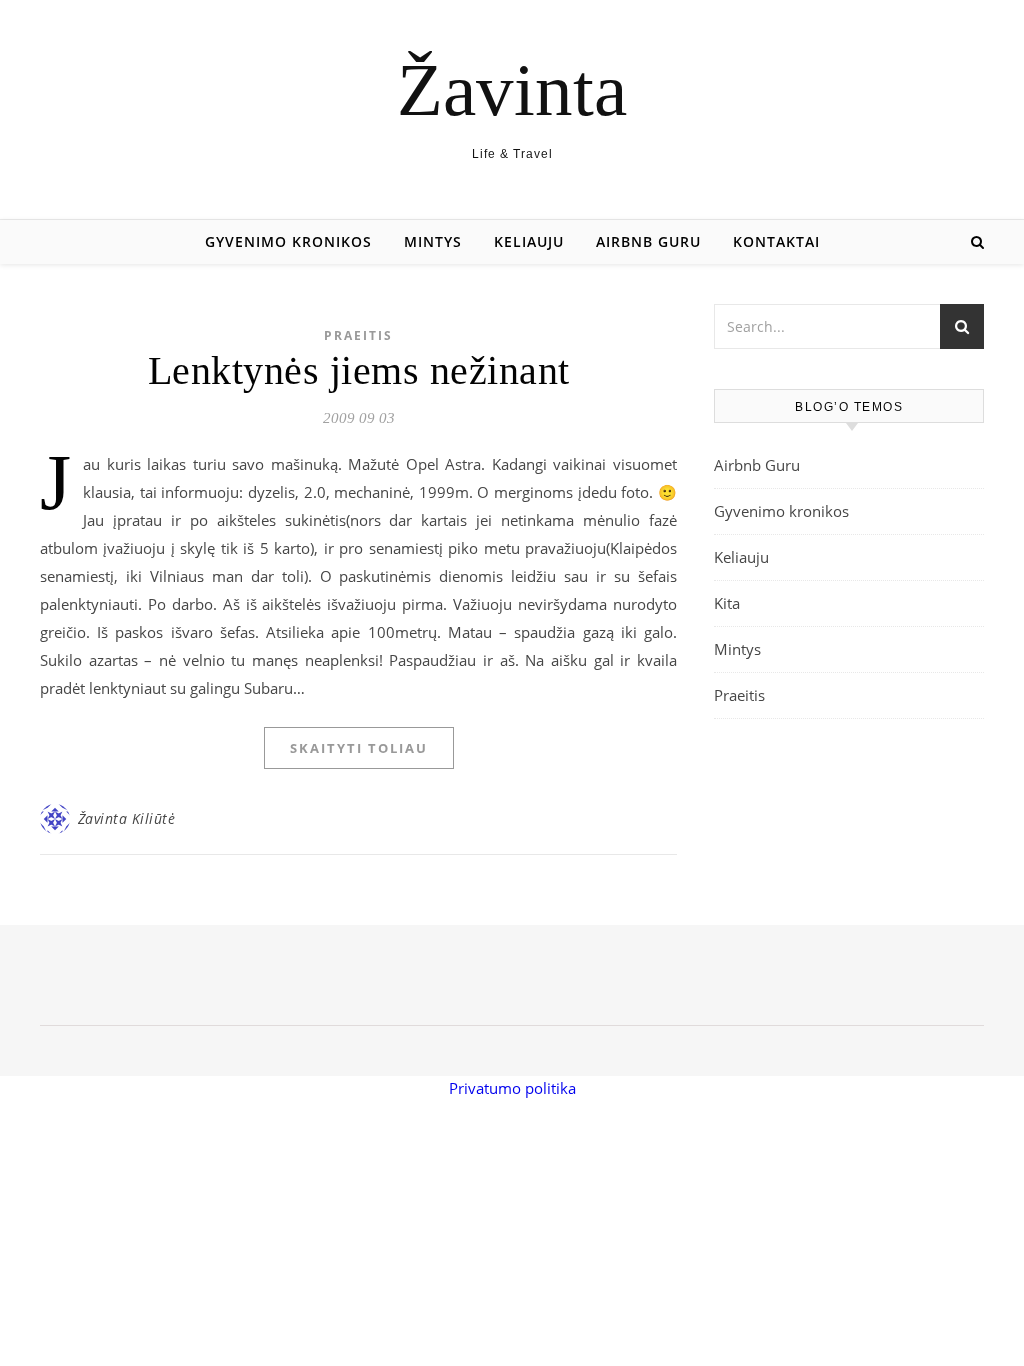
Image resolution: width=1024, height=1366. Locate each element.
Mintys (433, 241)
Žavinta (512, 89)
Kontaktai (776, 241)
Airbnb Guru (648, 241)
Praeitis (358, 335)
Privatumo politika (512, 1088)
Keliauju (529, 241)
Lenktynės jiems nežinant (359, 370)
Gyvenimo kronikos (288, 241)
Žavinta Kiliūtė (127, 818)
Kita (727, 603)
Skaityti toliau (359, 748)
